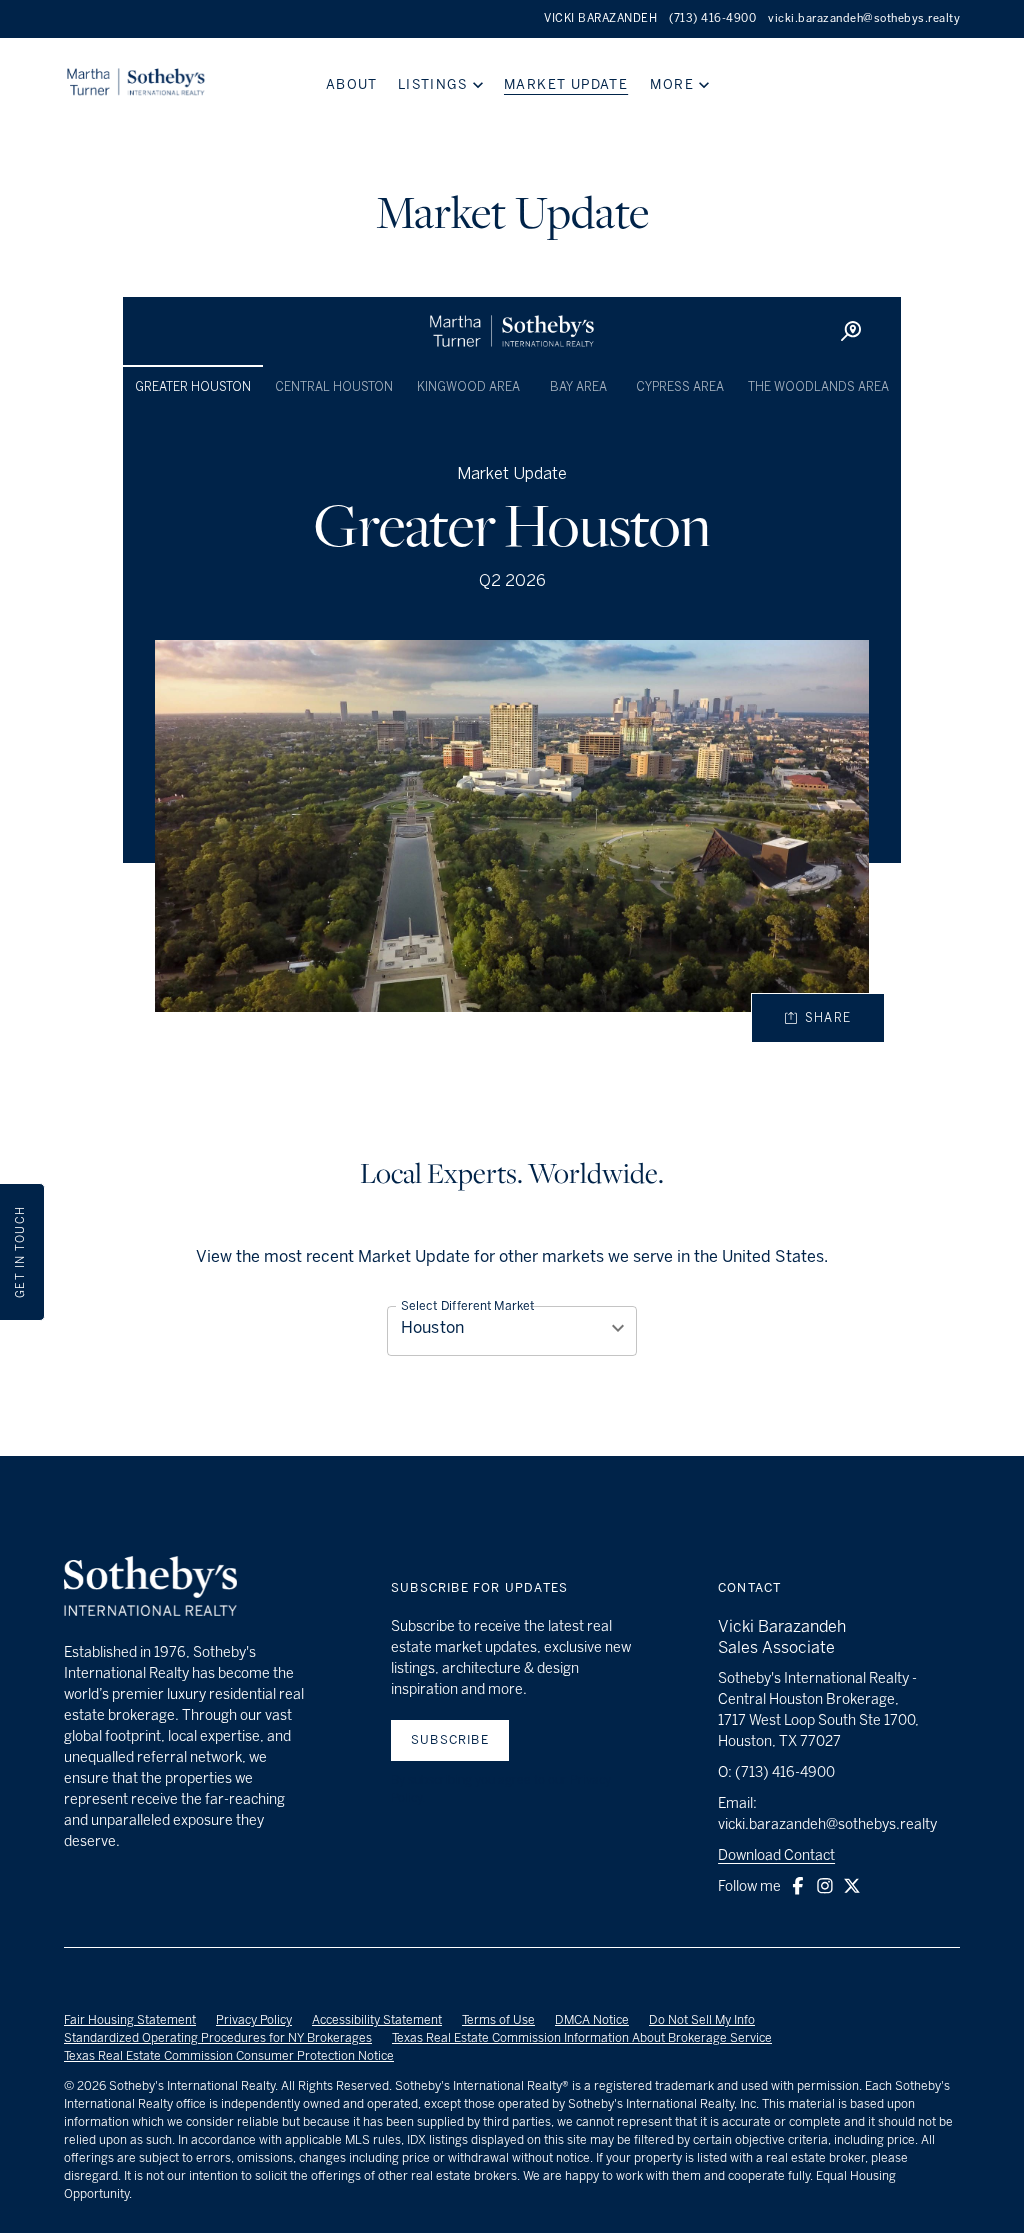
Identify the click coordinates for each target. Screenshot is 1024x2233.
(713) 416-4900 (712, 18)
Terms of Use (498, 2020)
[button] (798, 1886)
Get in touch (20, 1252)
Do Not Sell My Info (702, 2020)
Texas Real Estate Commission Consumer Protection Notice (229, 2056)
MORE (672, 84)
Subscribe (450, 1740)
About (352, 84)
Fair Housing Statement (130, 2020)
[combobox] (512, 1327)
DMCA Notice (592, 2020)
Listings (433, 84)
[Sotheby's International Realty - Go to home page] (150, 1589)
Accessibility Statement (377, 2020)
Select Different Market (468, 1306)
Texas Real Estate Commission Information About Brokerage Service (582, 2038)
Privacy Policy (254, 2020)
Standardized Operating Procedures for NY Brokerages (218, 2038)
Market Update (566, 84)
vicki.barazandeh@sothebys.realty (864, 18)
